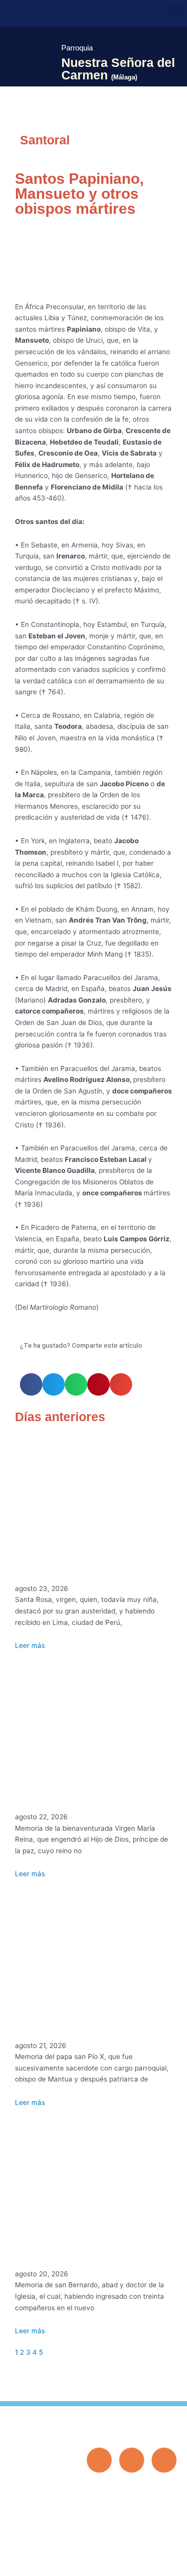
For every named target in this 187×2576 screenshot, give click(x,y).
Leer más (30, 1645)
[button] (155, 8)
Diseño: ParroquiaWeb (146, 2563)
